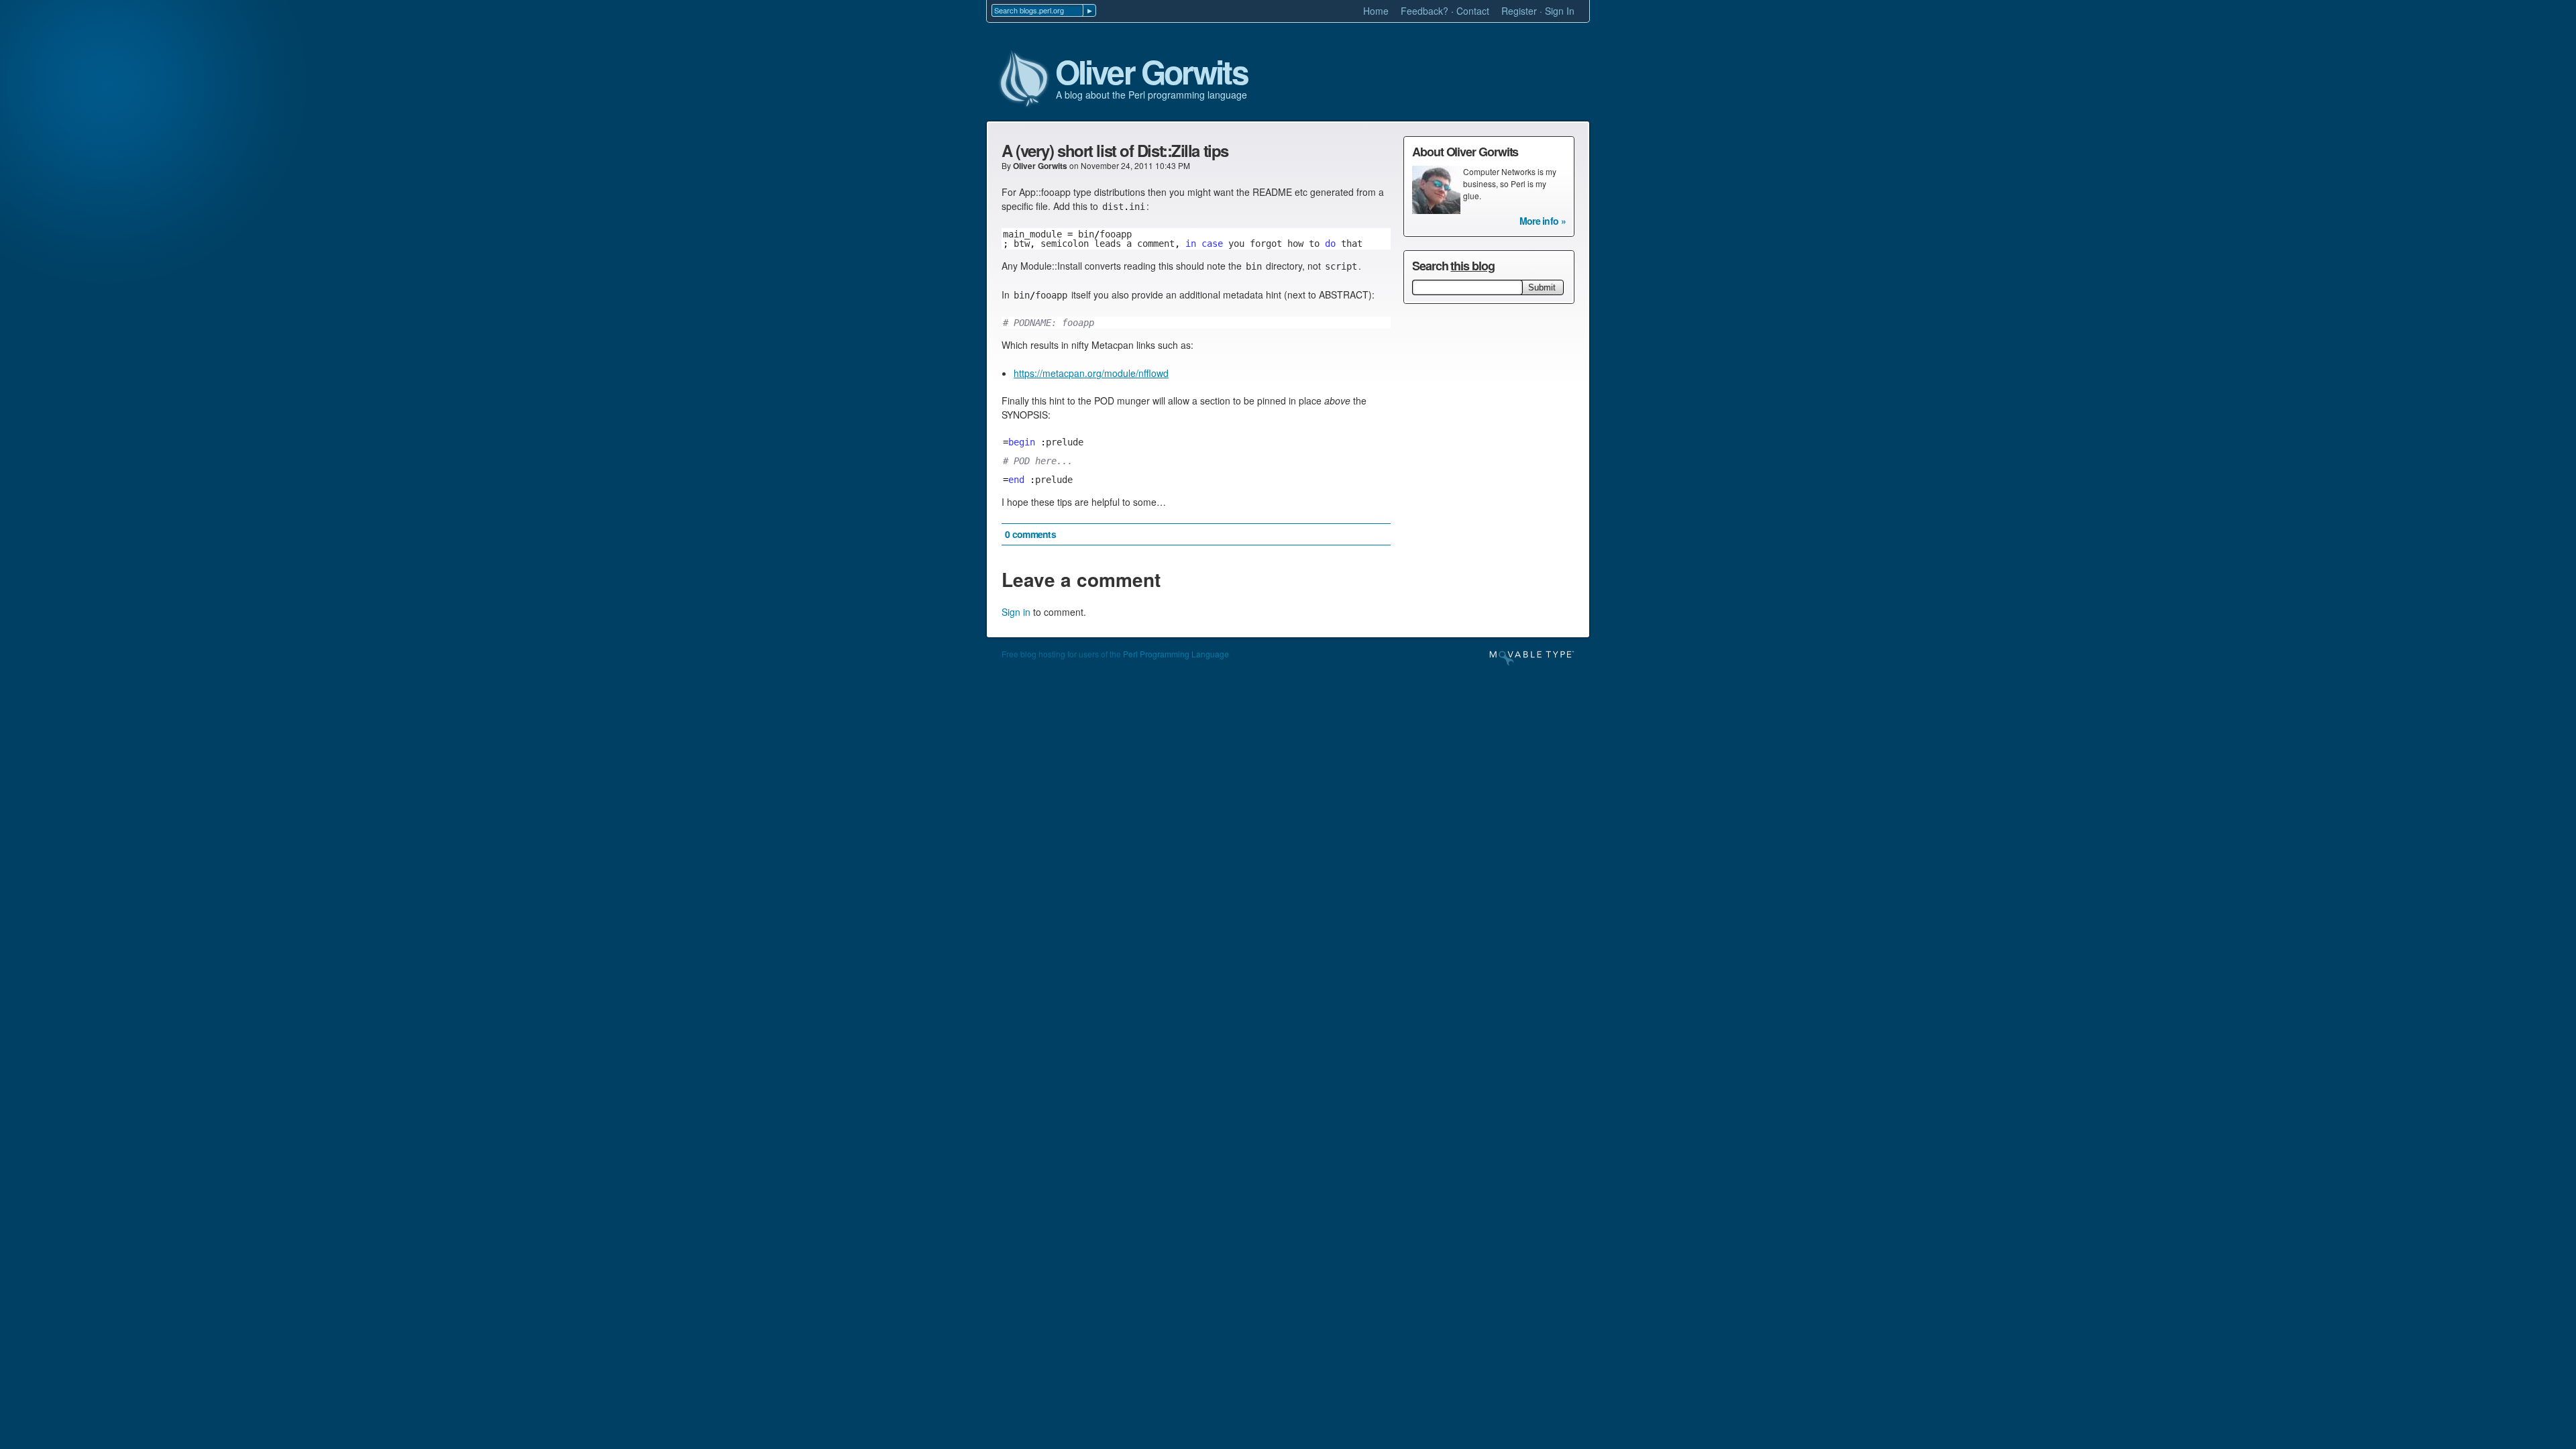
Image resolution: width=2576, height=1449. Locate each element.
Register (1519, 11)
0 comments (1030, 534)
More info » (1543, 221)
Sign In (1560, 11)
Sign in (1016, 612)
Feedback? (1425, 11)
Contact (1473, 11)
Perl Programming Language (1176, 654)
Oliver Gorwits (1151, 72)
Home (1376, 11)
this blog (1472, 266)
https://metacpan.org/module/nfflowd (1091, 373)
